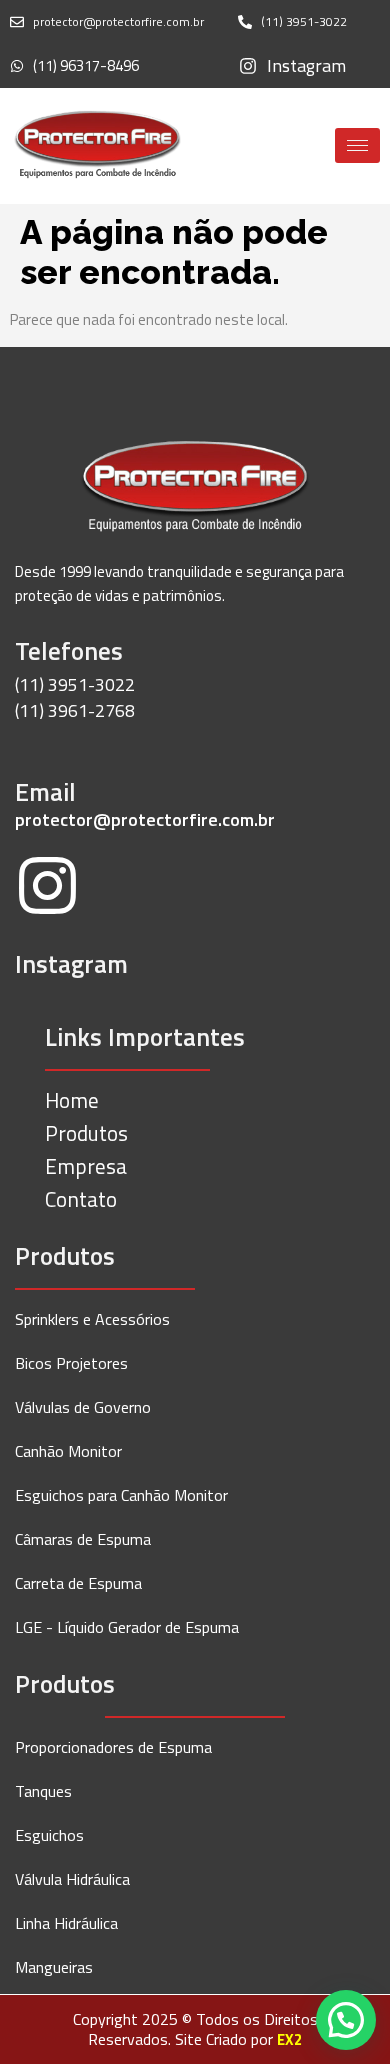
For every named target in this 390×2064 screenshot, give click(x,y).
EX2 (289, 2039)
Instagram (71, 964)
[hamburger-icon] (357, 145)
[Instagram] (47, 889)
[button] (346, 2020)
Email (45, 792)
